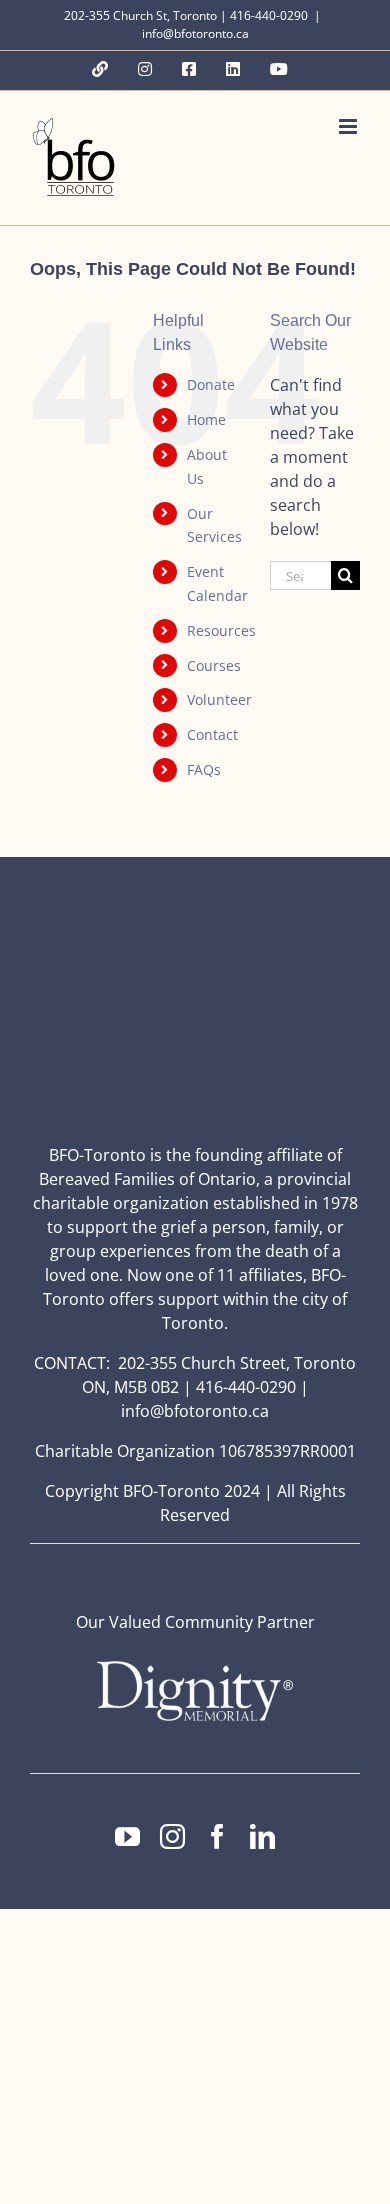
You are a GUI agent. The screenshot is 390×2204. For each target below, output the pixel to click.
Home (206, 419)
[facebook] (217, 1836)
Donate (211, 384)
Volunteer (219, 699)
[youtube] (127, 1836)
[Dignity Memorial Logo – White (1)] (195, 1667)
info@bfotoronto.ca (195, 33)
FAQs (204, 769)
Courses (214, 665)
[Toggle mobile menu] (349, 126)
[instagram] (172, 1836)
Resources (221, 630)
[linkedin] (262, 1836)
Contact (212, 734)
